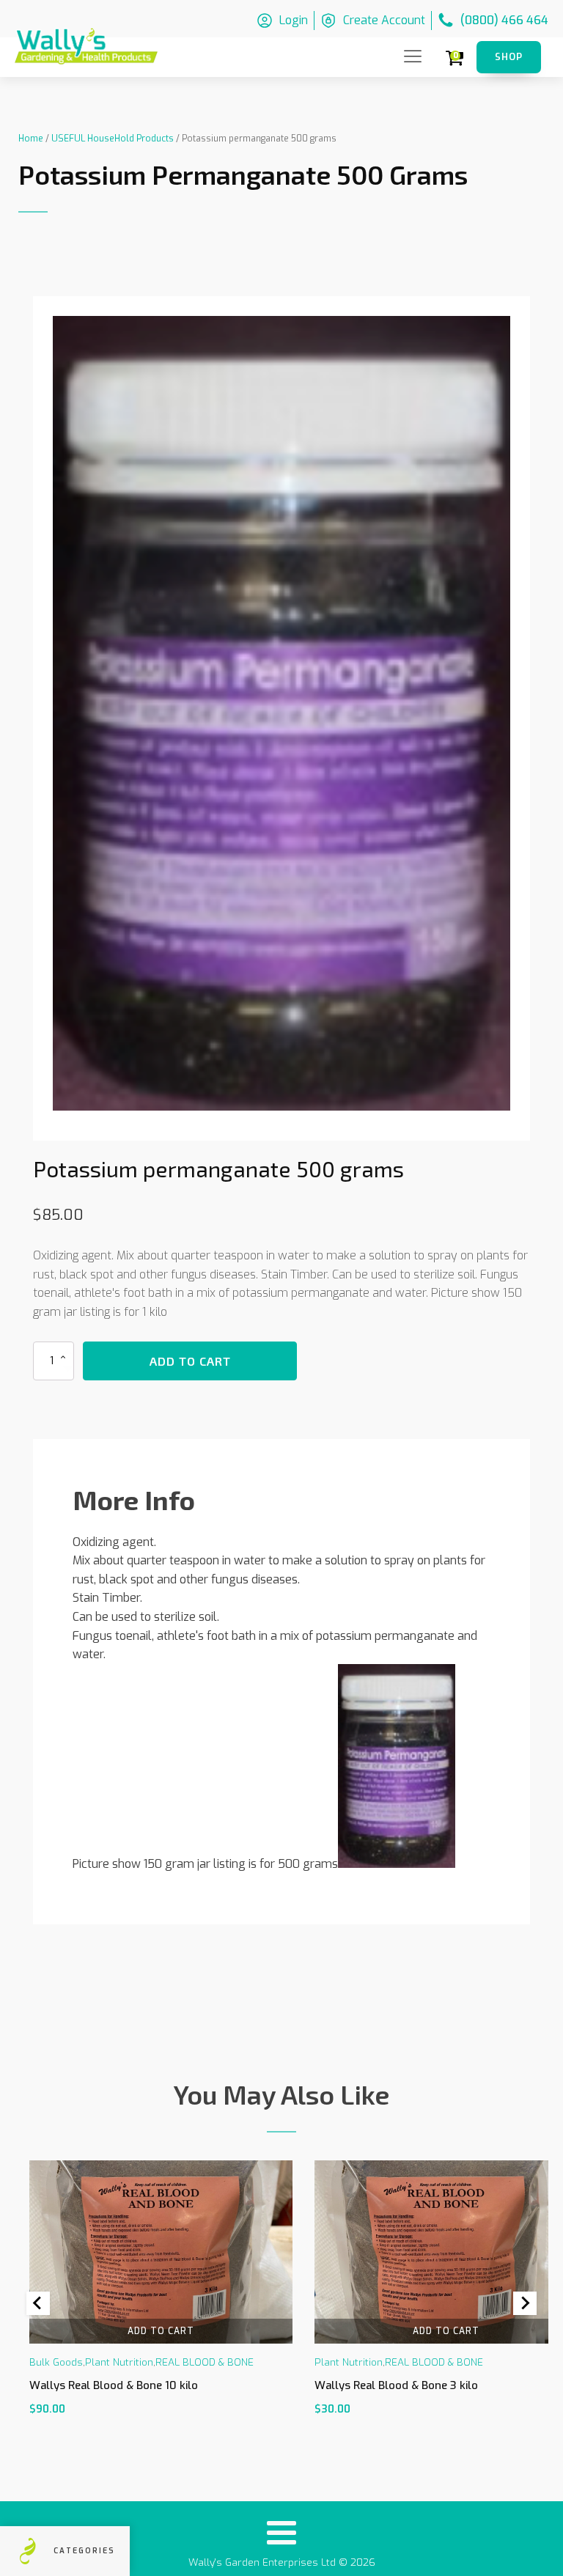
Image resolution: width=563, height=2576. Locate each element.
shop (509, 57)
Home (31, 139)
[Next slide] (525, 2303)
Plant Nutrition (119, 2363)
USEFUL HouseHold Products (113, 139)
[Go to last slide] (38, 2303)
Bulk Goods (56, 2363)
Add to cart (190, 1361)
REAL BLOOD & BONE (205, 2363)
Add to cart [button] (161, 2331)
